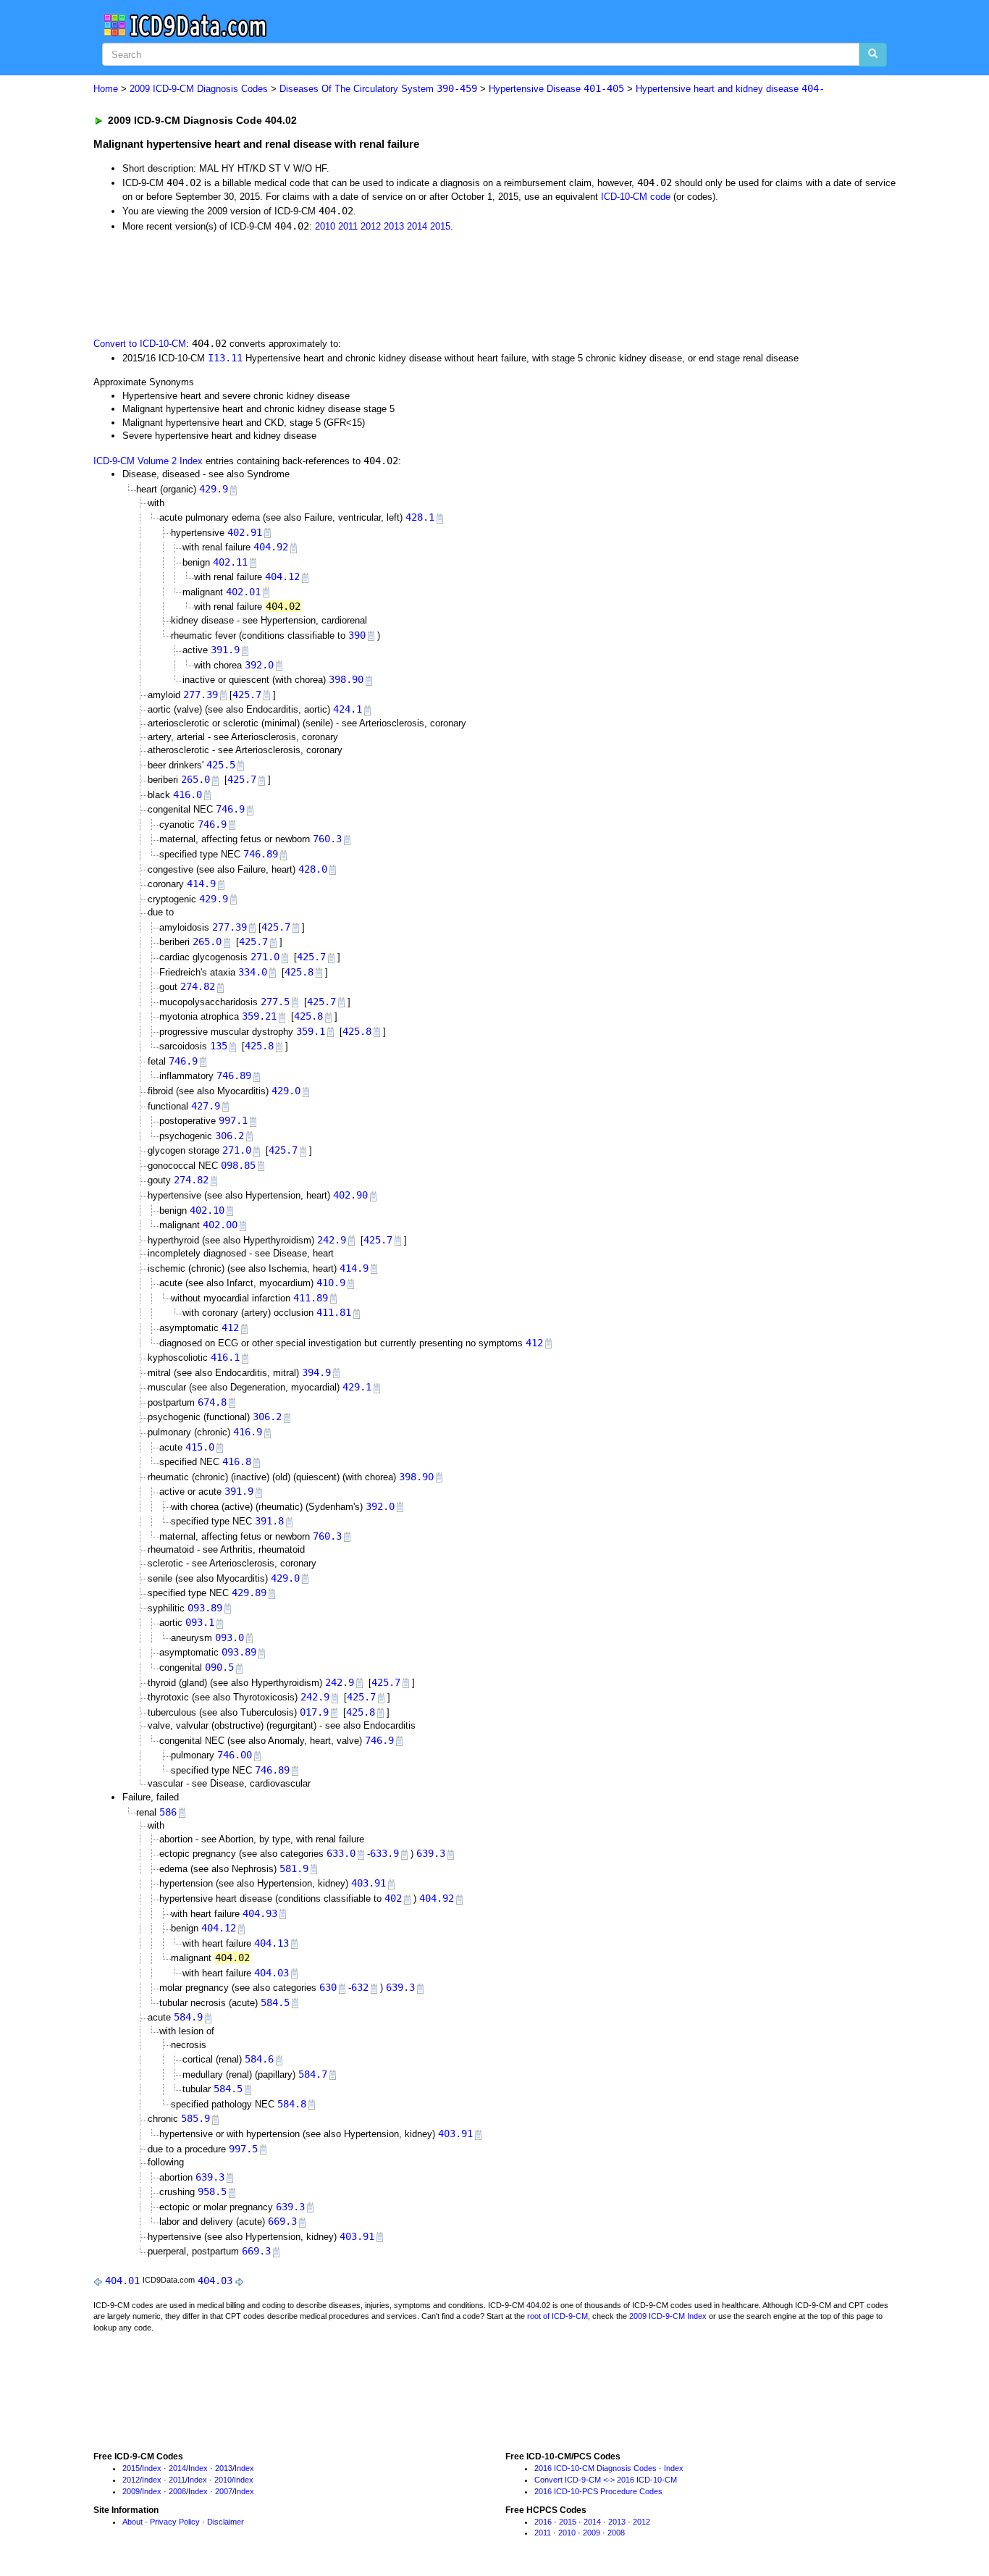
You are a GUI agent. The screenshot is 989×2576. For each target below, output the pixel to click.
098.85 (238, 1165)
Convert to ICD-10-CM (140, 344)
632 (360, 1987)
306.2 (230, 1136)
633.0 (341, 1853)
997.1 (233, 1120)
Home (106, 89)
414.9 (201, 884)
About (132, 2522)
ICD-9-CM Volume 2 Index (148, 461)
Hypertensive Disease (556, 89)
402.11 (230, 562)
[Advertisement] (352, 283)
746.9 (230, 809)
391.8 (269, 1521)
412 (230, 1327)
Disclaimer (226, 2522)
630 (328, 1987)
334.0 (253, 972)
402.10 (207, 1210)
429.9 (214, 489)
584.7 (313, 2074)
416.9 (248, 1432)
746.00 (235, 1755)
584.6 (259, 2059)
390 (357, 635)
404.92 (271, 547)
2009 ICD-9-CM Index (668, 2316)
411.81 (334, 1312)
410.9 (331, 1283)
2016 (543, 2522)
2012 (371, 226)
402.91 (245, 532)
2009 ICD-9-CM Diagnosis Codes (199, 89)
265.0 (195, 779)
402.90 (350, 1195)
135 (219, 1046)
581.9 (294, 1868)
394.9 (316, 1372)
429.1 (357, 1387)
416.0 (188, 794)
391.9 (225, 650)
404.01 (122, 2281)
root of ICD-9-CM (557, 2316)
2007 (224, 2491)
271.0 (265, 957)
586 (168, 1812)
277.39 (201, 695)
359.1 (311, 1031)
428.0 (313, 869)
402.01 (243, 592)
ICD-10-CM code (636, 197)
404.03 (272, 1973)
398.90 (346, 679)
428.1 (420, 517)
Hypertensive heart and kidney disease (730, 89)
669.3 (282, 2221)
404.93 (260, 1913)
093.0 (230, 1637)
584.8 (292, 2104)
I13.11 (225, 358)
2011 (348, 226)
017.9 (314, 1712)
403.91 (369, 1883)
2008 (177, 2491)
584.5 (275, 2002)
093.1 (200, 1622)
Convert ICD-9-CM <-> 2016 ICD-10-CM (606, 2480)
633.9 (384, 1853)
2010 (325, 226)
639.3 (431, 1853)
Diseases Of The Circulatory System (378, 89)
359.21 (259, 1016)
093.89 (205, 1608)
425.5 (221, 765)
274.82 (198, 986)
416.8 (237, 1461)
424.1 (348, 709)
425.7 (247, 695)
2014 (417, 226)
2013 (394, 226)
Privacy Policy (175, 2522)
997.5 (243, 2149)
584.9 (188, 2017)
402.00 (220, 1225)
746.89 (261, 854)
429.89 (249, 1593)
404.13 (272, 1943)
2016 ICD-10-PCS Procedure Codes (598, 2491)
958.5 (212, 2191)
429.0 (286, 1091)
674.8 (212, 1402)
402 (393, 1898)
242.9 (332, 1240)
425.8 (299, 972)
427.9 (206, 1106)
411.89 (311, 1298)
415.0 (200, 1447)
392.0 (259, 665)
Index (152, 2468)
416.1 (225, 1357)
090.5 (219, 1667)
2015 (440, 226)
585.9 (195, 2118)
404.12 (282, 576)
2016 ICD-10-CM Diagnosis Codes (595, 2468)
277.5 (275, 1002)
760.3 (327, 839)
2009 (131, 2491)
